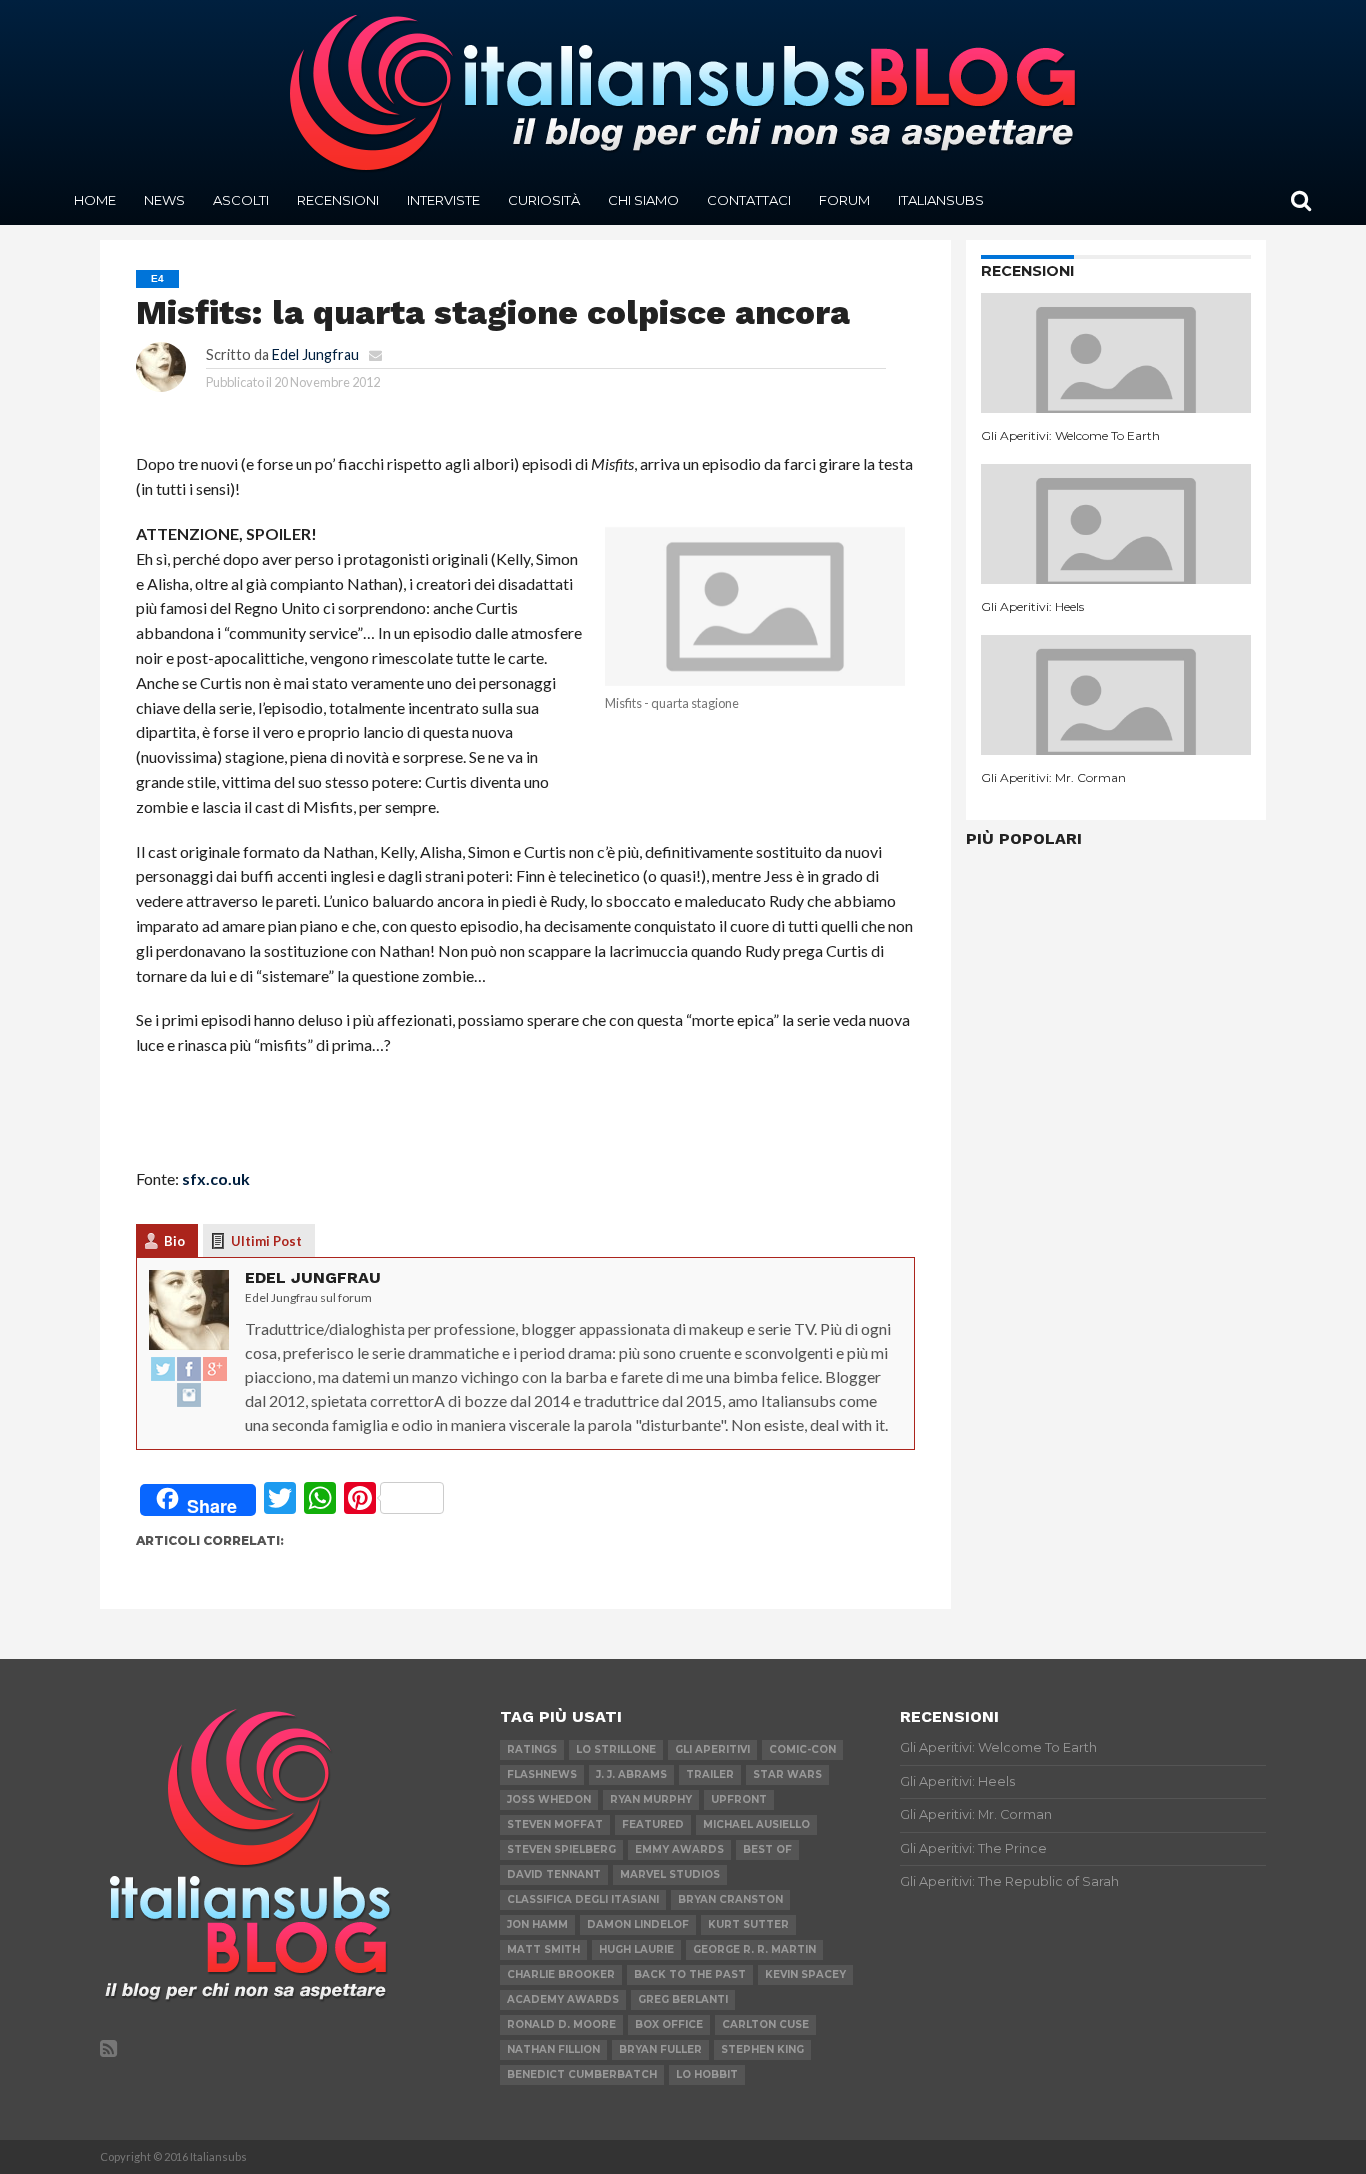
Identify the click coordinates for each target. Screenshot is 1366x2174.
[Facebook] (189, 1370)
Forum (844, 200)
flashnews (542, 1774)
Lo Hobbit (707, 2074)
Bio (174, 1241)
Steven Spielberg (561, 1849)
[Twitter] (163, 1370)
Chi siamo (643, 200)
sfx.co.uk (216, 1178)
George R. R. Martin (754, 1949)
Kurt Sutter (748, 1924)
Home (95, 200)
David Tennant (554, 1874)
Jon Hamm (537, 1924)
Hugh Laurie (636, 1949)
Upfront (739, 1799)
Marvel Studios (670, 1874)
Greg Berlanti (683, 1999)
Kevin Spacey (805, 1974)
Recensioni (338, 200)
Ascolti (241, 200)
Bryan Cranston (730, 1899)
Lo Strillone (616, 1749)
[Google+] (215, 1370)
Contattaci (749, 200)
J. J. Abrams (631, 1774)
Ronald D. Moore (561, 2024)
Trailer (710, 1774)
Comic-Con (802, 1749)
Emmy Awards (679, 1849)
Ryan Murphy (651, 1799)
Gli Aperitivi (712, 1749)
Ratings (532, 1749)
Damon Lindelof (638, 1924)
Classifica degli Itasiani (583, 1899)
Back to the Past (690, 1974)
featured (653, 1824)
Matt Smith (543, 1949)
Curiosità (544, 200)
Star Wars (787, 1774)
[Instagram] (189, 1396)
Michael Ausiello (756, 1824)
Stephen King (762, 2049)
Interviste (443, 200)
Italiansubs (941, 200)
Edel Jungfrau (315, 354)
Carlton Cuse (765, 2024)
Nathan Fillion (553, 2049)
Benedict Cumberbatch (582, 2074)
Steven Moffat (555, 1824)
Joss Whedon (549, 1799)
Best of (767, 1849)
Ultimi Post (266, 1241)
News (164, 200)
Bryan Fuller (660, 2049)
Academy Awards (563, 1999)
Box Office (669, 2024)
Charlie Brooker (561, 1974)
